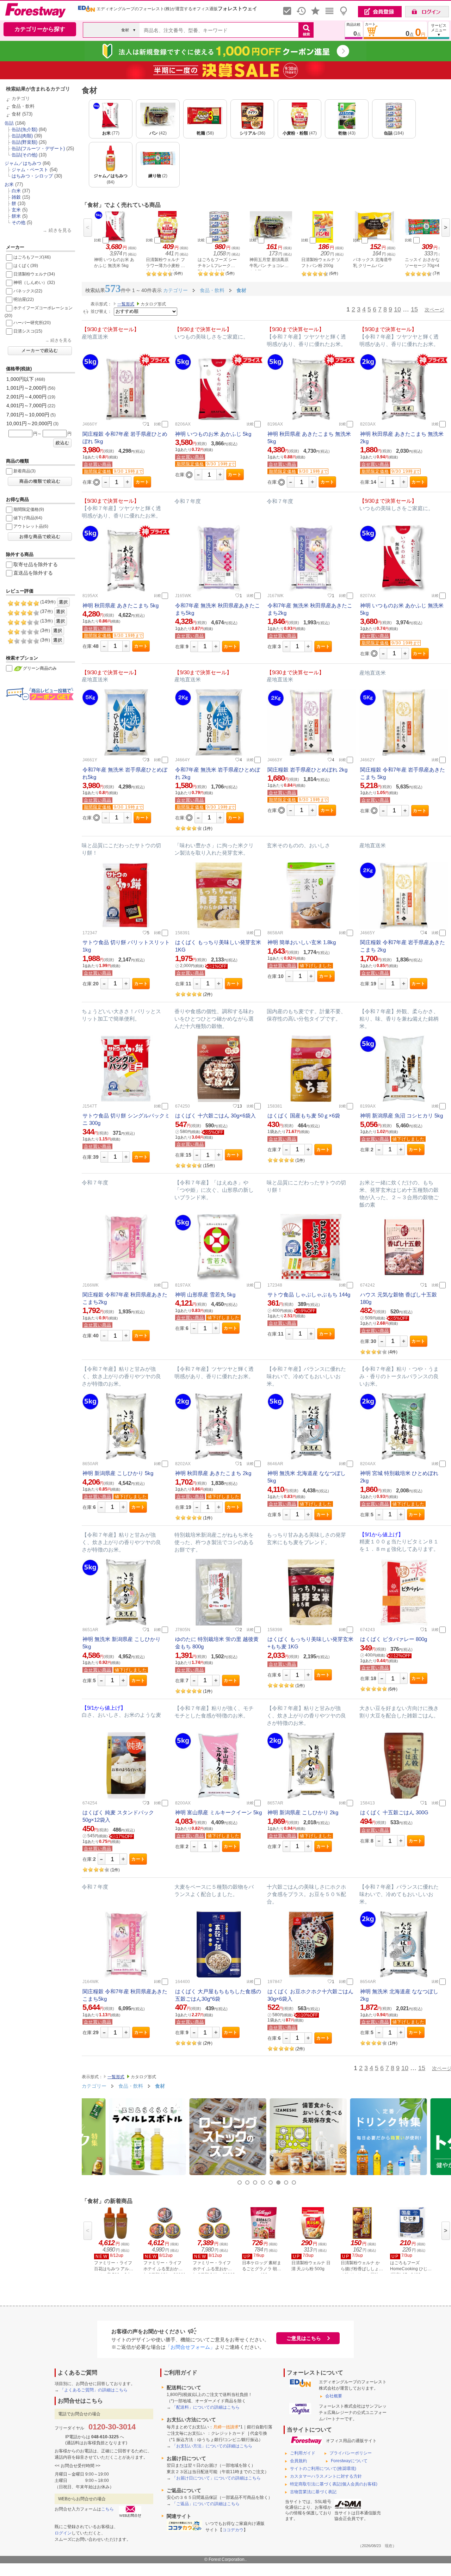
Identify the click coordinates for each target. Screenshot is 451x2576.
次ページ (434, 310)
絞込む (63, 443)
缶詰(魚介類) (24, 129)
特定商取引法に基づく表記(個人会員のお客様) (334, 2484)
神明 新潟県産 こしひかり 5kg (118, 1473)
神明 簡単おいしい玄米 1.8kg (302, 942)
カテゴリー (94, 2086)
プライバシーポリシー (351, 2453)
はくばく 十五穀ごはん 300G (394, 1812)
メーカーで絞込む (40, 351)
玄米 (16, 210)
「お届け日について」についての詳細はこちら (216, 2478)
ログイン (63, 2533)
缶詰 (9, 123)
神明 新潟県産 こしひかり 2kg (303, 1812)
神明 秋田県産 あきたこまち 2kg (213, 1473)
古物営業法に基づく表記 (313, 2492)
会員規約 (298, 2461)
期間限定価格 (98, 471)
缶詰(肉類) (22, 136)
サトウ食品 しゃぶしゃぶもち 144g (309, 1295)
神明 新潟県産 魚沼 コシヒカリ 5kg (401, 1116)
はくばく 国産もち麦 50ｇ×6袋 (304, 1116)
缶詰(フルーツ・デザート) (38, 148)
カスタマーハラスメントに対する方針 (326, 2476)
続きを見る (60, 230)
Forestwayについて (349, 2461)
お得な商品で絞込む (40, 537)
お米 (9, 184)
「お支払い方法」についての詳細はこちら (212, 2446)
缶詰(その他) (24, 155)
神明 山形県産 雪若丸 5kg (205, 1295)
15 (414, 309)
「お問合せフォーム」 (190, 2347)
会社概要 (334, 2396)
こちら (107, 2509)
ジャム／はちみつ (23, 163)
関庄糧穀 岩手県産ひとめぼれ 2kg (307, 770)
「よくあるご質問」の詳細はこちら (94, 2390)
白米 (16, 191)
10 (397, 309)
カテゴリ (21, 98)
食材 (16, 114)
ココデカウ (233, 2530)
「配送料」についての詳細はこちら (206, 2407)
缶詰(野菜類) (24, 142)
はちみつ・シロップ (32, 176)
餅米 (16, 216)
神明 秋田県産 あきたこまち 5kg (121, 605)
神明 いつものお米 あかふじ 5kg (213, 434)
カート (143, 482)
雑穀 (16, 197)
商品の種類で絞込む (40, 481)
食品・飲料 (23, 106)
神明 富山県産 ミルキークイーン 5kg (218, 1812)
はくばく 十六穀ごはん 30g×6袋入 (215, 1116)
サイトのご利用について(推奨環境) (323, 2469)
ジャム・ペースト (30, 170)
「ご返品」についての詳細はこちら (206, 2504)
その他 (18, 222)
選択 (63, 602)
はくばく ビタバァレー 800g (394, 1639)
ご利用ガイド (303, 2453)
